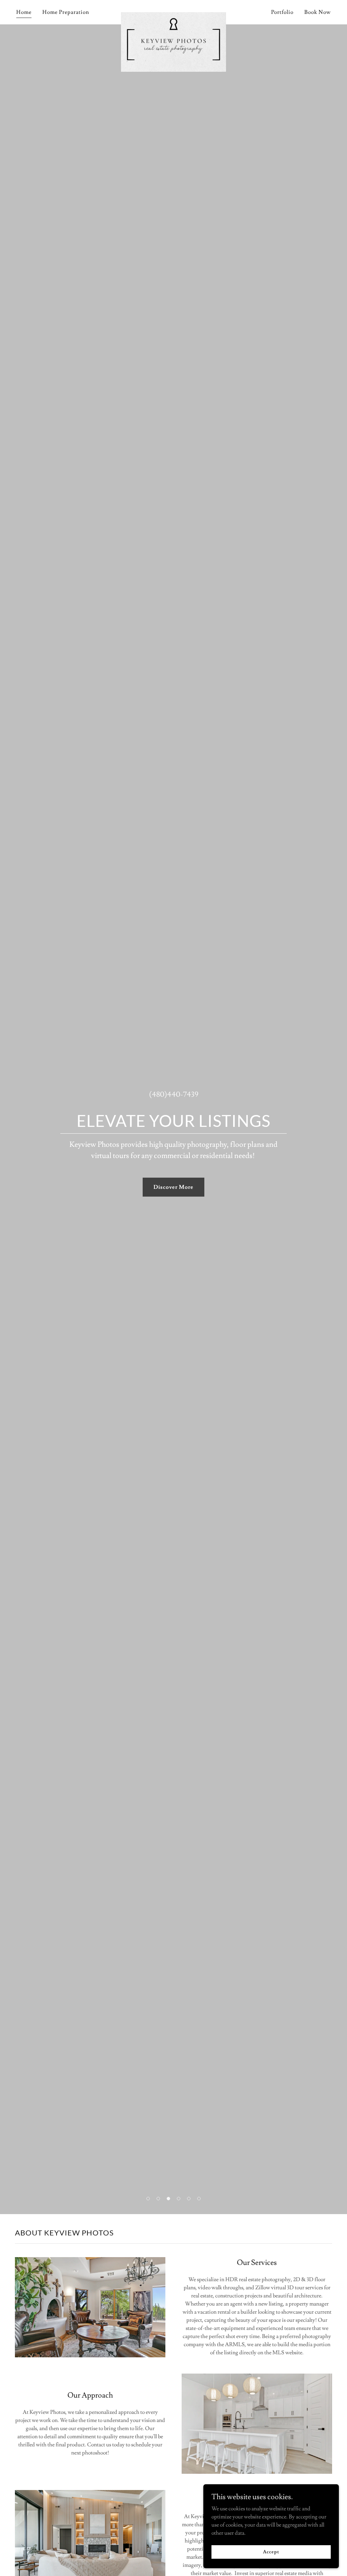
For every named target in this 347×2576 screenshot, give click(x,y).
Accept (271, 2552)
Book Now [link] (318, 12)
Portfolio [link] (282, 12)
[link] (173, 11)
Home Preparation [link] (66, 12)
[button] (148, 2199)
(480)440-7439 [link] (174, 1095)
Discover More (173, 1187)
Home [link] (24, 12)
